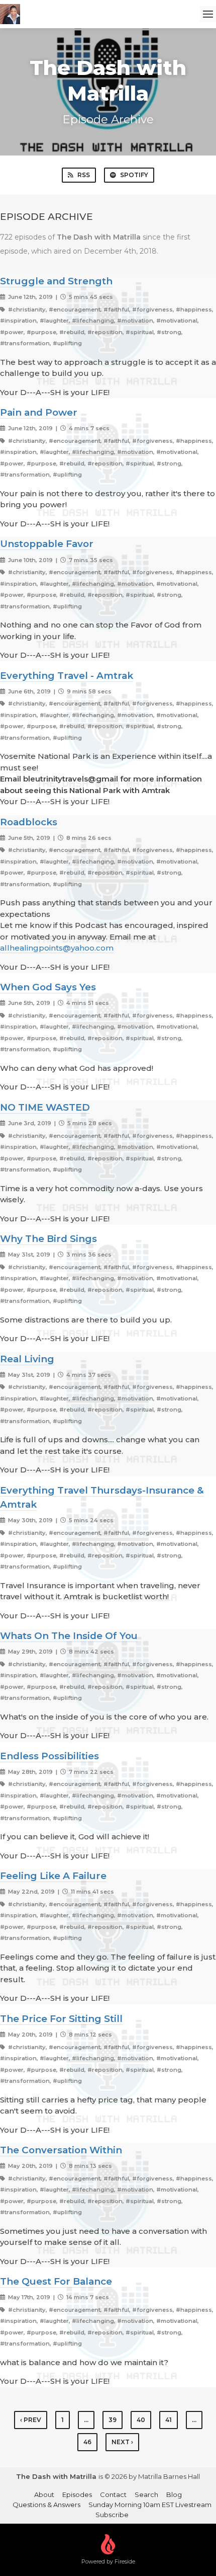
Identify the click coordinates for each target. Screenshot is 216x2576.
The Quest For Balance (56, 2281)
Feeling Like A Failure (53, 1876)
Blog (174, 2494)
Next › (122, 2442)
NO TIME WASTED (45, 1107)
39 (113, 2420)
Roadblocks (29, 822)
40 (141, 2420)
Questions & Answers (46, 2505)
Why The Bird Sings (48, 1239)
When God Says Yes (48, 987)
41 (169, 2420)
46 (87, 2442)
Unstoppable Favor (47, 544)
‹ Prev (31, 2420)
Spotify (134, 175)
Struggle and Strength (56, 281)
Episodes (77, 2494)
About (44, 2494)
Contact (113, 2494)
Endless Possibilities (49, 1756)
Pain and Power (39, 412)
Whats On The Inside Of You (69, 1636)
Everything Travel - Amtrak (67, 676)
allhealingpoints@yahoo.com (57, 948)
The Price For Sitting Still (61, 2019)
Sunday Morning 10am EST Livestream (150, 2505)
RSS (84, 175)
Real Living (27, 1359)
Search (146, 2494)
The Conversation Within (61, 2150)
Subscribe (112, 2515)
